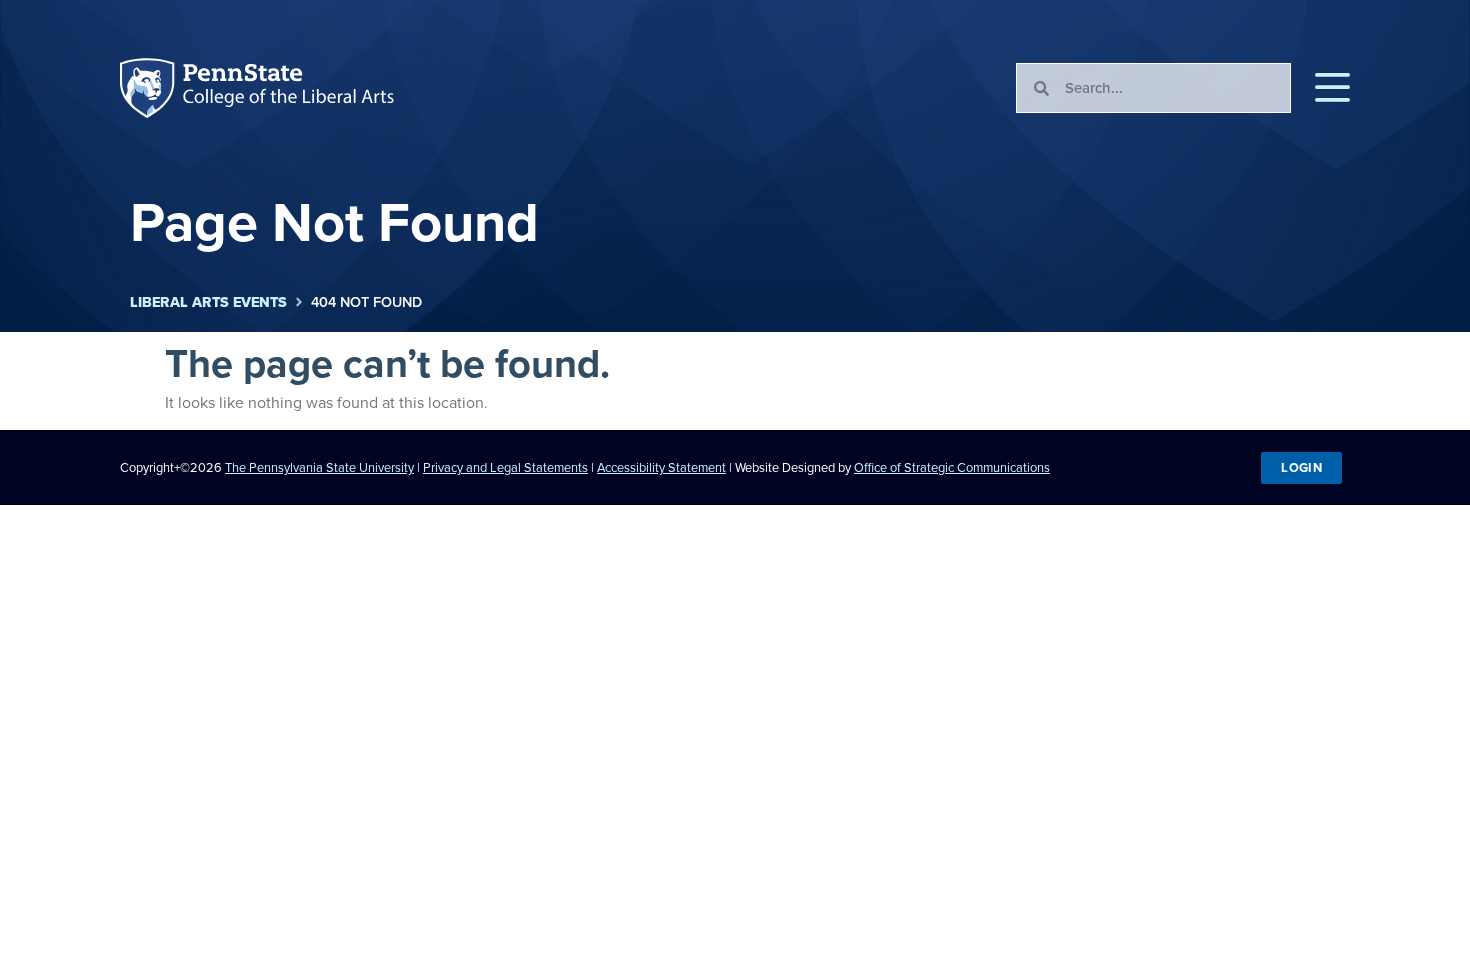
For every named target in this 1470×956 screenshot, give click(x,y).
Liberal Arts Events (208, 302)
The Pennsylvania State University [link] (319, 467)
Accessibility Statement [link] (661, 467)
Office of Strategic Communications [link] (952, 467)
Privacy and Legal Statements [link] (505, 467)
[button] (1332, 88)
